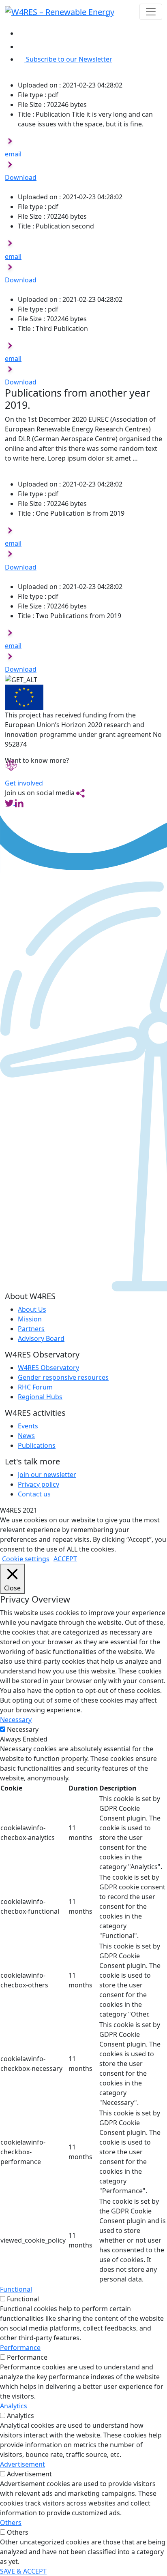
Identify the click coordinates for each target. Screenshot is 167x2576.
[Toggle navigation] (151, 12)
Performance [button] (20, 2348)
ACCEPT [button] (65, 1559)
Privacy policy (39, 1484)
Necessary (23, 1729)
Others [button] (11, 2523)
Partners (31, 1329)
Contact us (34, 1494)
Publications (37, 1445)
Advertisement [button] (22, 2464)
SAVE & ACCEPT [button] (23, 2571)
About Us (32, 1309)
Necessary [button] (16, 1720)
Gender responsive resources (63, 1377)
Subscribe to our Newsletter (69, 59)
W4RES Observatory (48, 1368)
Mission (30, 1319)
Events (28, 1426)
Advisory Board (41, 1338)
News (26, 1436)
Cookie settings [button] (26, 1559)
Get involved (24, 783)
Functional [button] (16, 2289)
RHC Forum (35, 1387)
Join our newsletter (47, 1475)
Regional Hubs (40, 1397)
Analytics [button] (14, 2406)
